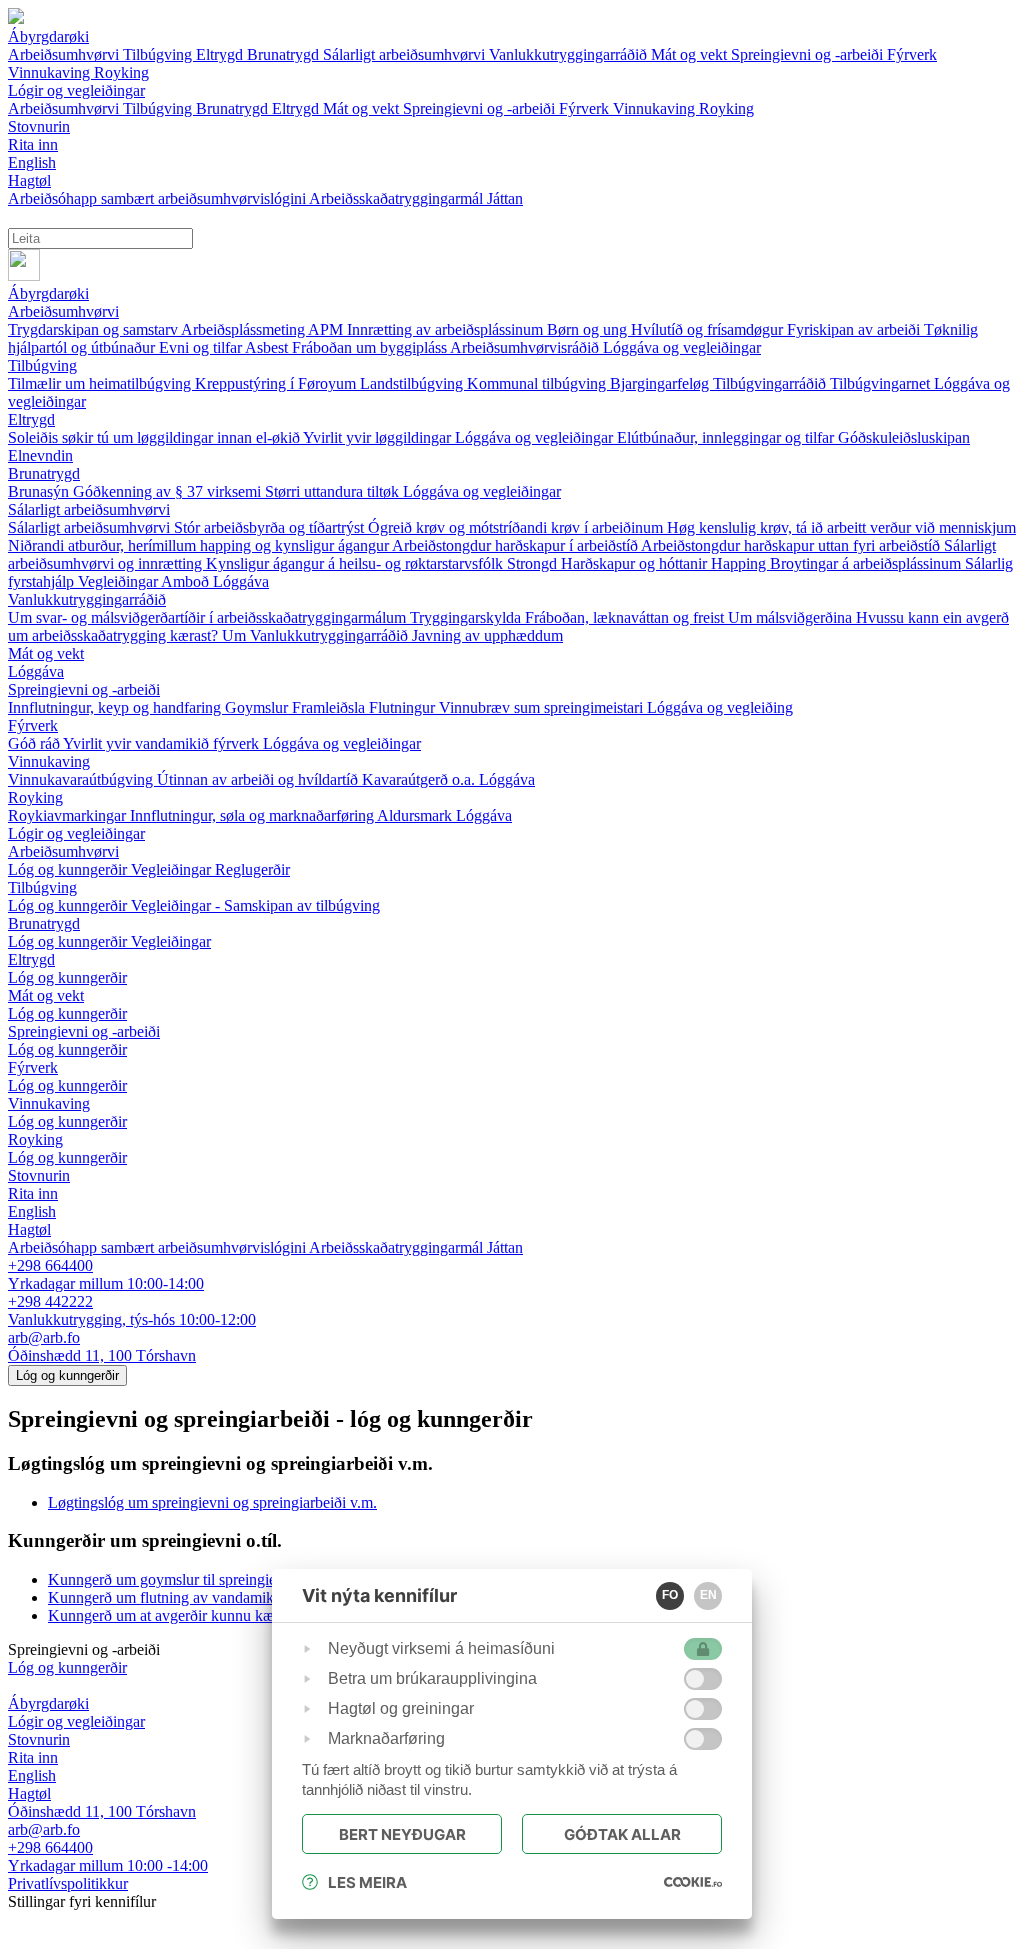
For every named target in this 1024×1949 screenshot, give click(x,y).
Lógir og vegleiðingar (76, 833)
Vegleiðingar (119, 581)
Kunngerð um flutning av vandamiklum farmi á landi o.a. (228, 1597)
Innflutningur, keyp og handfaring (116, 707)
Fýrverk (912, 54)
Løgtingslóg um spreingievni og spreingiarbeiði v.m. (212, 1502)
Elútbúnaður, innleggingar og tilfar (727, 437)
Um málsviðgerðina (792, 617)
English (32, 1211)
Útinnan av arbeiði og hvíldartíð (259, 779)
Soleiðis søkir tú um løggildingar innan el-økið (155, 437)
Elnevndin (40, 455)
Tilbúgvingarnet (882, 383)
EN (708, 1595)
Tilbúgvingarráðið (771, 383)
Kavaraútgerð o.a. (420, 779)
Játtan (505, 198)
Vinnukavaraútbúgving (82, 779)
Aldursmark (416, 815)
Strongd (534, 563)
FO (670, 1595)
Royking (121, 72)
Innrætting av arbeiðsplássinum (447, 329)
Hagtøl (29, 1229)
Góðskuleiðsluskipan (904, 437)
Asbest (268, 347)
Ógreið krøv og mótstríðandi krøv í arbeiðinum (517, 527)
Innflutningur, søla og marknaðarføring (253, 815)
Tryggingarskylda (467, 617)
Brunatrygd (285, 54)
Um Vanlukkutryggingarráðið (317, 635)
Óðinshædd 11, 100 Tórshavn (102, 1355)
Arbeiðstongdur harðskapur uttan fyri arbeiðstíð (792, 545)
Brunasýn (40, 491)
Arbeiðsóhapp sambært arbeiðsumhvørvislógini (158, 198)
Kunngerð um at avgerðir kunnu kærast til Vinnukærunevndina (246, 1615)
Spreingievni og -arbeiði (809, 54)
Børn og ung (589, 329)
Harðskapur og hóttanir (636, 563)
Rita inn (33, 1193)
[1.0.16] (693, 1882)
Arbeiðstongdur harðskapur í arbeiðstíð (516, 545)
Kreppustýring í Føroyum (277, 383)
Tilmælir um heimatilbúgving (101, 383)
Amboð (187, 581)
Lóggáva (241, 581)
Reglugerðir (252, 869)
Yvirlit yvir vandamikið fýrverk (163, 743)
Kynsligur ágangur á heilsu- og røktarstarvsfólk (356, 563)
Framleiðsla (330, 707)
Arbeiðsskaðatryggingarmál (398, 198)
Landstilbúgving (413, 383)
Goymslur (258, 707)
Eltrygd (221, 54)
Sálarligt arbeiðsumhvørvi (406, 54)
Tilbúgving (159, 54)
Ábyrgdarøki (48, 293)
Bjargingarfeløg (661, 383)
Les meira (367, 1882)
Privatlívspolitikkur (68, 1883)
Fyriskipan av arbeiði (855, 329)
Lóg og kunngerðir (69, 869)
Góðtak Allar (622, 1834)
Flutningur (404, 707)
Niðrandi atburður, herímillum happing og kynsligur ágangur (200, 545)
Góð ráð (35, 743)
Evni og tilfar (202, 347)
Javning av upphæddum (487, 635)
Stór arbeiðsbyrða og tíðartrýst (271, 527)
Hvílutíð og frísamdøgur (709, 329)
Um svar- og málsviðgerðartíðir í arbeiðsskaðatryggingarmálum (209, 617)
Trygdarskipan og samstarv (94, 329)
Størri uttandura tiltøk (334, 491)
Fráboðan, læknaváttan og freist (626, 617)
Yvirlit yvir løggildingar (379, 437)
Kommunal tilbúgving (538, 383)
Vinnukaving (51, 72)
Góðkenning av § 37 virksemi (169, 491)
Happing (740, 563)
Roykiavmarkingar (69, 815)
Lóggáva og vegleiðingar (682, 347)
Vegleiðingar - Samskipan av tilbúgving (255, 905)
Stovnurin (39, 1175)
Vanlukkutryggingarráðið (570, 54)
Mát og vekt (691, 54)
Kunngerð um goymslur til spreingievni (172, 1579)
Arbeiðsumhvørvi (65, 54)
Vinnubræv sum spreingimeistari (543, 707)
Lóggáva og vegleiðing (720, 707)
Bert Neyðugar (402, 1834)
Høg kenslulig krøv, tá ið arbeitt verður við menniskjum (841, 527)
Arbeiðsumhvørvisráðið (526, 347)
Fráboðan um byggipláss (371, 347)
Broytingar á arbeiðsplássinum (867, 563)
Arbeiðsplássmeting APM (264, 329)
